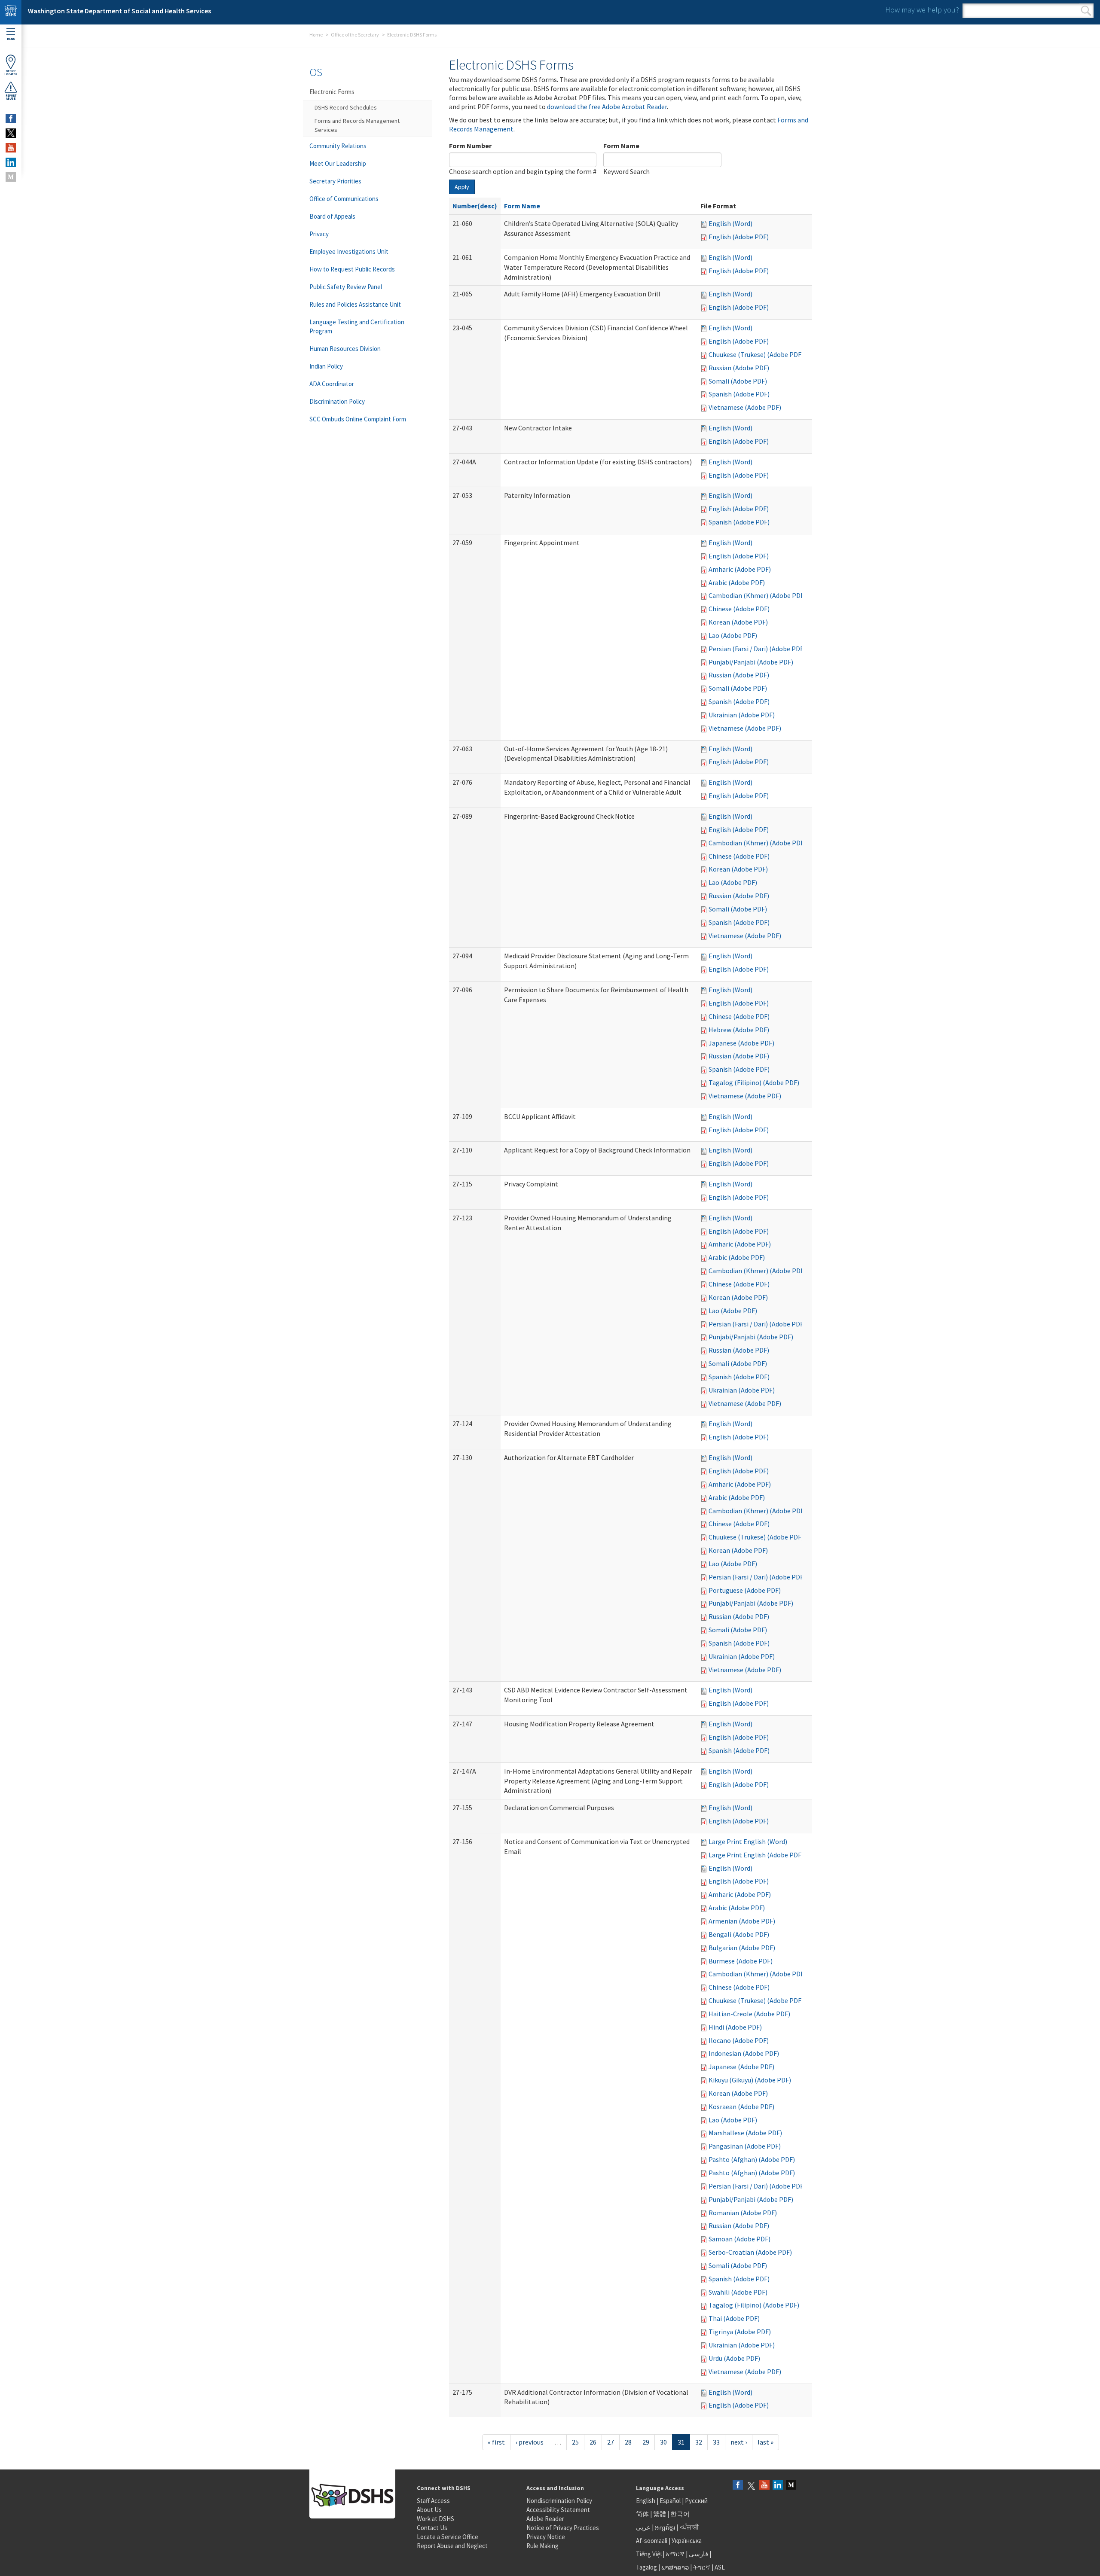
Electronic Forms (332, 92)
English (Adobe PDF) (739, 237)
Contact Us (432, 2528)
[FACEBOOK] (11, 119)
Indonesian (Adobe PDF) (744, 2053)
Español (670, 2501)
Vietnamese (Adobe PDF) (745, 407)
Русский (696, 2501)
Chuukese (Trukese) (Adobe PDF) (756, 354)
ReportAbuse (11, 97)
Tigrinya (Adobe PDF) (740, 2332)
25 (575, 2442)
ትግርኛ (702, 2567)
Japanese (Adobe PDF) (741, 1043)
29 (646, 2442)
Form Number (470, 146)
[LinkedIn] (778, 2486)
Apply (462, 187)
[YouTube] (764, 2486)
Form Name (621, 146)
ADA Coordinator (332, 384)
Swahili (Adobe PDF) (738, 2292)
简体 (642, 2514)
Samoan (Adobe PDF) (739, 2239)
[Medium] (791, 2486)
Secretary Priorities (335, 181)
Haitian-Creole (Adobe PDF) (749, 2014)
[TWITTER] (11, 133)
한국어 (680, 2514)
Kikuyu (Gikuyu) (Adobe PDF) (750, 2080)
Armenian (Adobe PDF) (742, 1921)
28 (628, 2442)
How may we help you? (922, 10)
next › (739, 2442)
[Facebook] (738, 2486)
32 (699, 2442)
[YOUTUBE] (11, 148)
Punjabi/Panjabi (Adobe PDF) (751, 662)
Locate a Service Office (448, 2537)
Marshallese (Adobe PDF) (745, 2133)
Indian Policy (326, 366)
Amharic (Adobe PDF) (740, 569)
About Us (429, 2510)
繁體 (660, 2514)
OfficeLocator (11, 73)
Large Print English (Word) (748, 1841)
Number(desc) (475, 206)
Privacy (319, 234)
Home (316, 35)
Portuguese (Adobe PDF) (745, 1590)
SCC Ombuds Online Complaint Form (358, 419)
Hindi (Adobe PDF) (735, 2027)
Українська (687, 2541)
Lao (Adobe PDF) (733, 635)
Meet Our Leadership (338, 163)
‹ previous (530, 2442)
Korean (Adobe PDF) (738, 622)
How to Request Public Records (352, 269)
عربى (643, 2527)
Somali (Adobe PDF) (738, 381)
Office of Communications (344, 199)
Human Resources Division (345, 349)
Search (1086, 11)
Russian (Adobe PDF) (739, 368)
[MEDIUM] (11, 177)
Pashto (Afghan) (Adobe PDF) (752, 2159)
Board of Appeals (332, 216)
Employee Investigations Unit (349, 252)
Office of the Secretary (355, 35)
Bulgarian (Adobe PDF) (742, 1948)
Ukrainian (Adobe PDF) (742, 715)
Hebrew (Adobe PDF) (739, 1030)
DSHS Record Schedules (346, 107)
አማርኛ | (677, 2554)
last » (765, 2442)
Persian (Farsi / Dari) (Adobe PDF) (757, 649)
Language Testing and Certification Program (357, 326)
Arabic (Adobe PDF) (737, 582)
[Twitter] (751, 2486)
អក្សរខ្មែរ (665, 2527)
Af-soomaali (652, 2541)
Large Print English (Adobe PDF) (756, 1855)
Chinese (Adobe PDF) (739, 609)
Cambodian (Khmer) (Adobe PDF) (757, 595)
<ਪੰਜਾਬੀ (689, 2527)
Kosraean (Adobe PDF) (741, 2107)
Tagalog (646, 2567)
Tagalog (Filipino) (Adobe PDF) (754, 1082)
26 (593, 2442)
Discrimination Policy (337, 401)
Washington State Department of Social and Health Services (119, 11)
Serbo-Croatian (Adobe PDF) (750, 2252)
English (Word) (730, 223)
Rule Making (542, 2546)
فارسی (698, 2554)
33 (716, 2442)
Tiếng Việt (649, 2554)
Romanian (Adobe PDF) (743, 2213)
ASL (720, 2567)
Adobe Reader (545, 2519)
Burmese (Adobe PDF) (741, 1961)
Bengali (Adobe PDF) (739, 1934)
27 (611, 2442)
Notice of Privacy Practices (563, 2528)
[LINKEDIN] (11, 162)
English (646, 2501)
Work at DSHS (435, 2519)
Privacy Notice (546, 2537)
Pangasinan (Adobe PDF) (745, 2146)
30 (663, 2442)
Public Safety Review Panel (346, 287)
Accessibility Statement (558, 2510)
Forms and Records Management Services (357, 125)
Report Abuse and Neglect (452, 2546)
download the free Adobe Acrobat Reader (607, 107)
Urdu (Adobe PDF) (734, 2358)
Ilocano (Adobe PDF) (739, 2040)
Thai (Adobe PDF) (734, 2318)
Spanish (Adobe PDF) (739, 394)
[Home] (11, 12)
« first (496, 2442)
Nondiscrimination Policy (559, 2501)
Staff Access (433, 2501)
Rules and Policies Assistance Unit (355, 304)
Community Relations (338, 146)
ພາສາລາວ (675, 2567)
